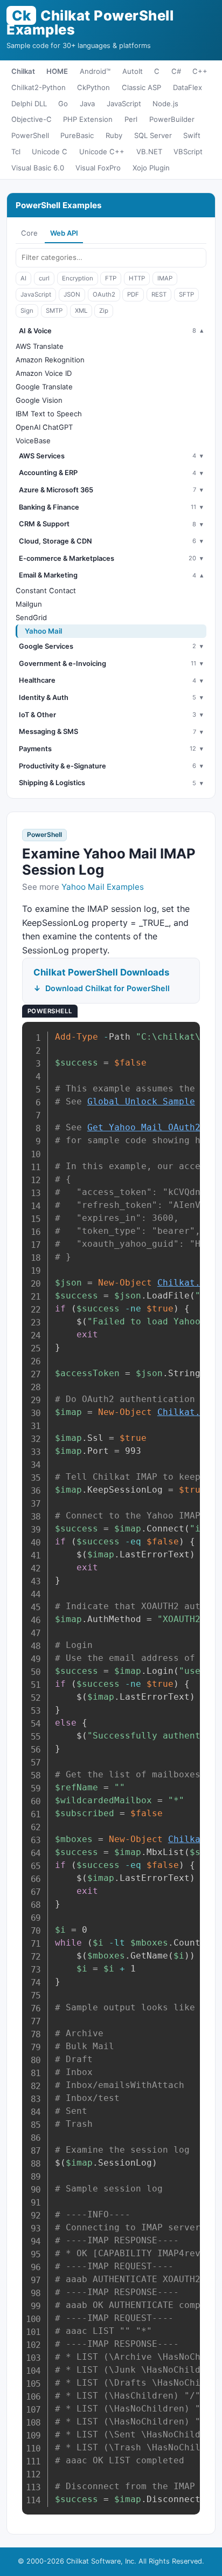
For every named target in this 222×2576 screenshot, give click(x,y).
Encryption (78, 278)
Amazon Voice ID (44, 373)
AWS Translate (40, 346)
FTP (111, 278)
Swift (192, 135)
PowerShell (30, 135)
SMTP (54, 311)
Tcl (16, 152)
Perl (131, 119)
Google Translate (44, 387)
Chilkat (23, 71)
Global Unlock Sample (141, 1101)
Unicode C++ (102, 152)
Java (87, 104)
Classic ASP (141, 87)
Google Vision (39, 400)
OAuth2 (104, 294)
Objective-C (32, 119)
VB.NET (149, 152)
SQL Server (153, 135)
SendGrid (31, 617)
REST (159, 294)
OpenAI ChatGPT (44, 427)
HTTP (137, 278)
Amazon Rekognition (50, 360)
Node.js (165, 104)
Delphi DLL (29, 104)
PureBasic (77, 135)
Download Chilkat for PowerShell (107, 988)
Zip (104, 311)
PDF (133, 294)
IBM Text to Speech (49, 414)
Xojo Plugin (151, 168)
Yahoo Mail (43, 631)
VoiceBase (33, 441)
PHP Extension (88, 119)
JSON (72, 294)
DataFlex (188, 87)
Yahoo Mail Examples (103, 887)
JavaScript (124, 104)
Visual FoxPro (98, 168)
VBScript (188, 152)
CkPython (93, 87)
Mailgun (29, 604)
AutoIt (133, 71)
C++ (200, 71)
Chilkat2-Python (39, 87)
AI (23, 278)
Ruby (114, 135)
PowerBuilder (172, 119)
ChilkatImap (190, 1412)
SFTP (186, 294)
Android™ (95, 71)
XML (81, 311)
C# (176, 71)
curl (44, 278)
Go (63, 104)
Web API (64, 233)
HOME (57, 71)
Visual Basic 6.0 (38, 168)
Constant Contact (46, 590)
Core (29, 233)
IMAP (165, 278)
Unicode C (50, 152)
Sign (27, 311)
